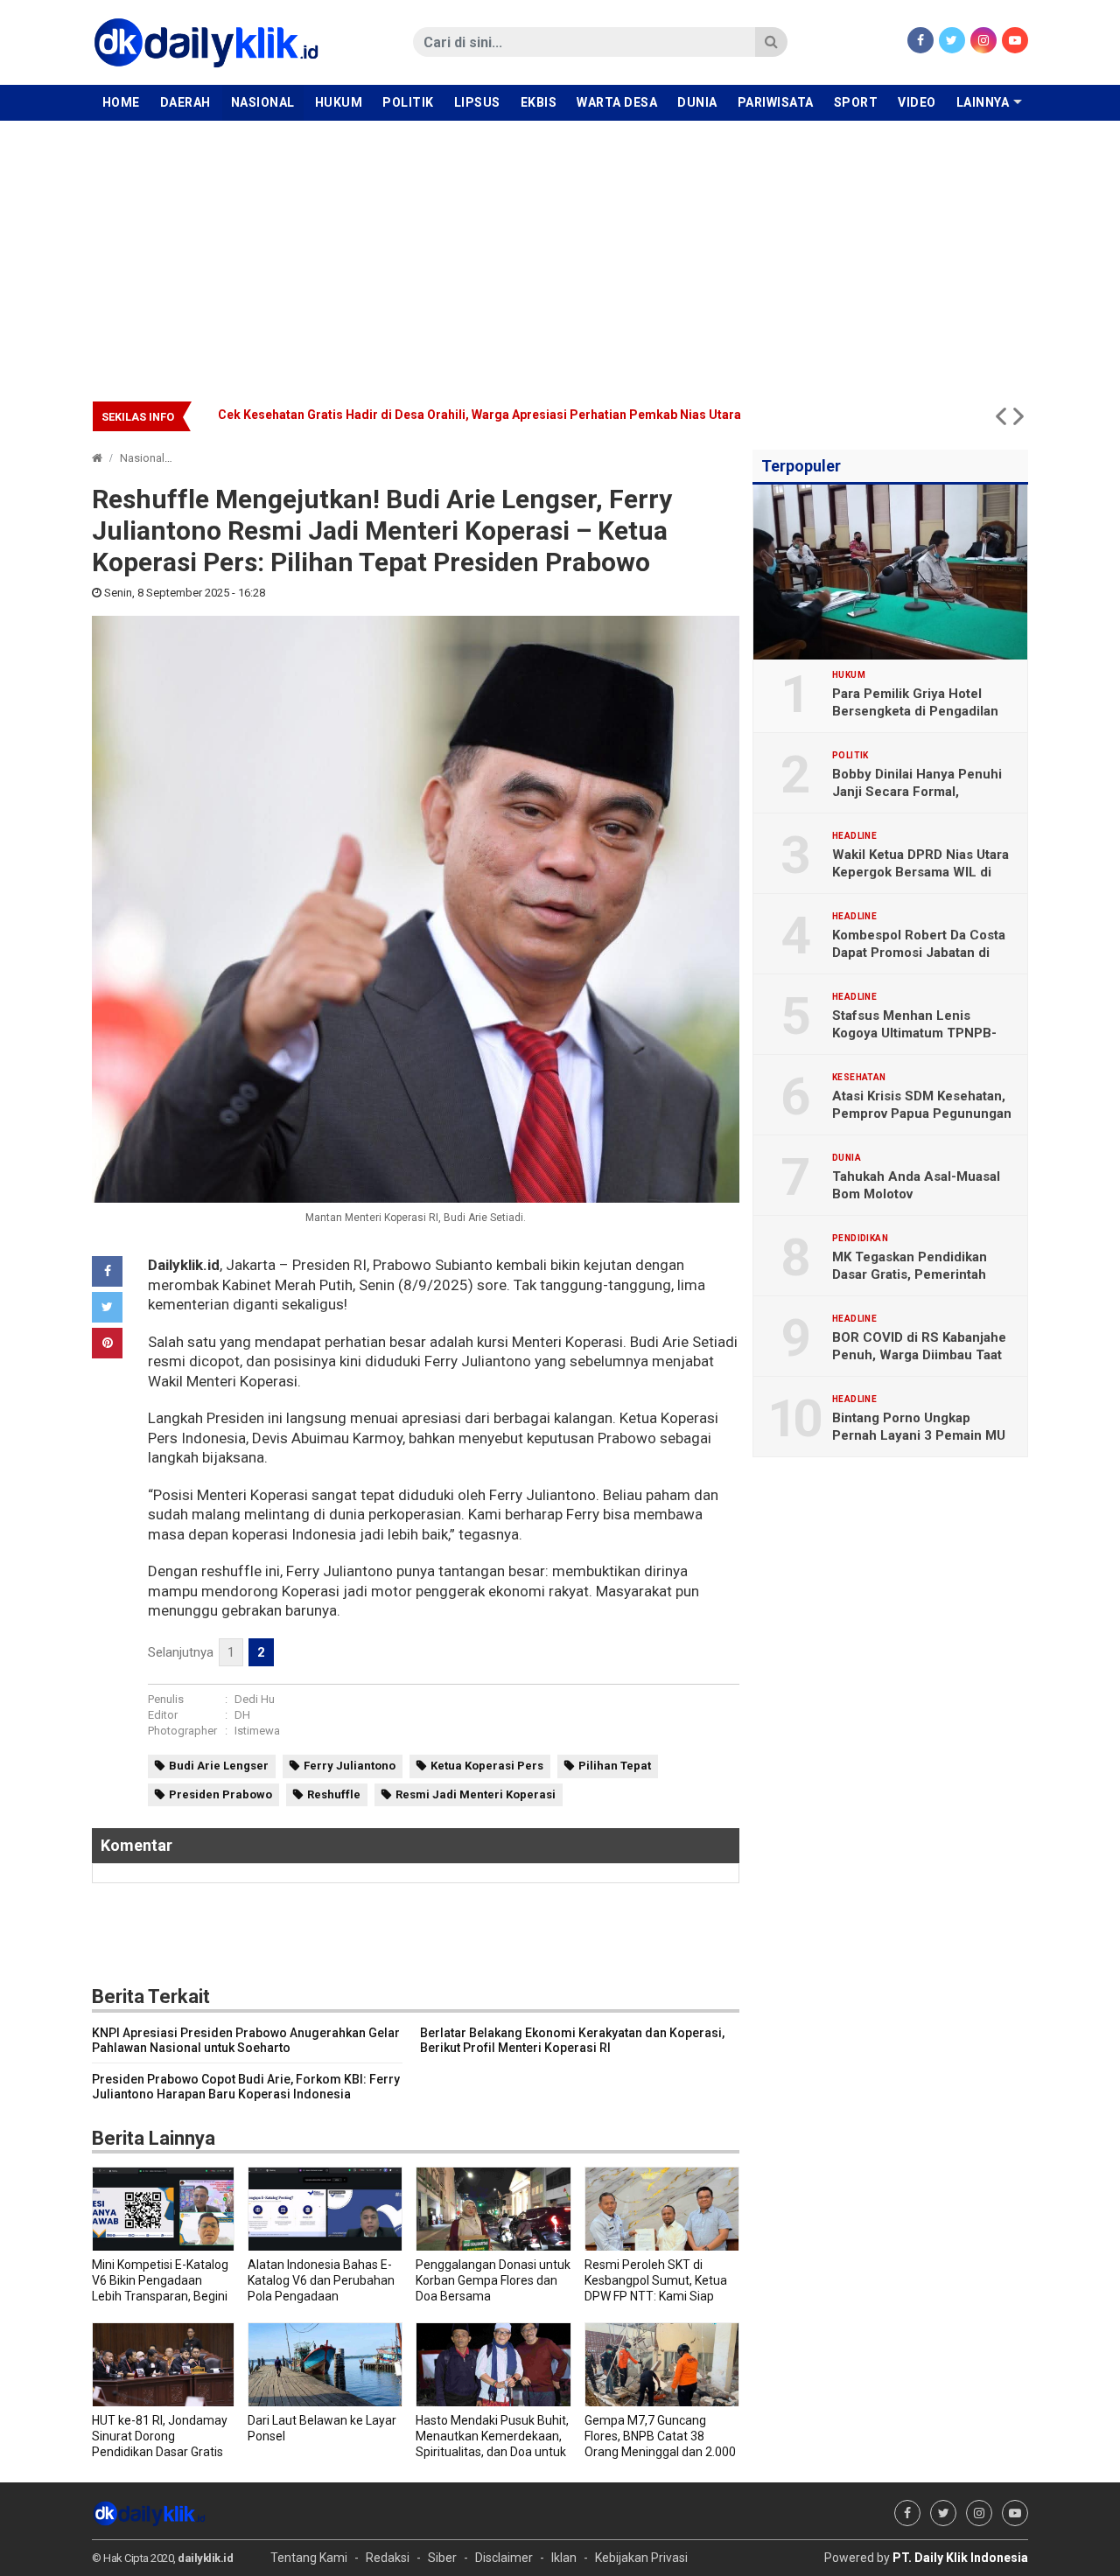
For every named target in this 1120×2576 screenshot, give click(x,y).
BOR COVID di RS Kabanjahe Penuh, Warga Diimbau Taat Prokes (919, 1355)
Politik (408, 102)
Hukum (339, 102)
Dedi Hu (255, 1699)
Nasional (263, 102)
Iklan (564, 2558)
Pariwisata (776, 102)
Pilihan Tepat (615, 1766)
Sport (856, 102)
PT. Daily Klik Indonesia (960, 2558)
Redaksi (388, 2558)
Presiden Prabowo (220, 1794)
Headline (854, 836)
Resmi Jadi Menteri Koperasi (476, 1794)
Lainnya (983, 102)
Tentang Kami (309, 2558)
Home (121, 102)
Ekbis (539, 102)
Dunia (697, 102)
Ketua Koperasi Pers (487, 1766)
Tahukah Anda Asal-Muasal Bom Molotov (916, 1185)
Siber (442, 2558)
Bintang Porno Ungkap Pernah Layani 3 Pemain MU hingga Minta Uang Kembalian (923, 1435)
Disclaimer (504, 2558)
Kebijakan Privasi (641, 2558)
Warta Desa (617, 102)
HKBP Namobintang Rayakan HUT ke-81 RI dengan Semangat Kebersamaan (436, 415)
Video (917, 102)
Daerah (185, 102)
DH (242, 1715)
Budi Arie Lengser (219, 1766)
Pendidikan (860, 1239)
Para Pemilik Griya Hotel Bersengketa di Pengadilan (915, 702)
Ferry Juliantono (350, 1766)
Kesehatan (859, 1078)
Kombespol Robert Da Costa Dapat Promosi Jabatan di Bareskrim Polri (919, 953)
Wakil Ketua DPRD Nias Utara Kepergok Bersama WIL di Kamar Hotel (920, 872)
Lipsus (477, 102)
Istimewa (257, 1731)
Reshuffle (334, 1794)
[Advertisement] (560, 252)
